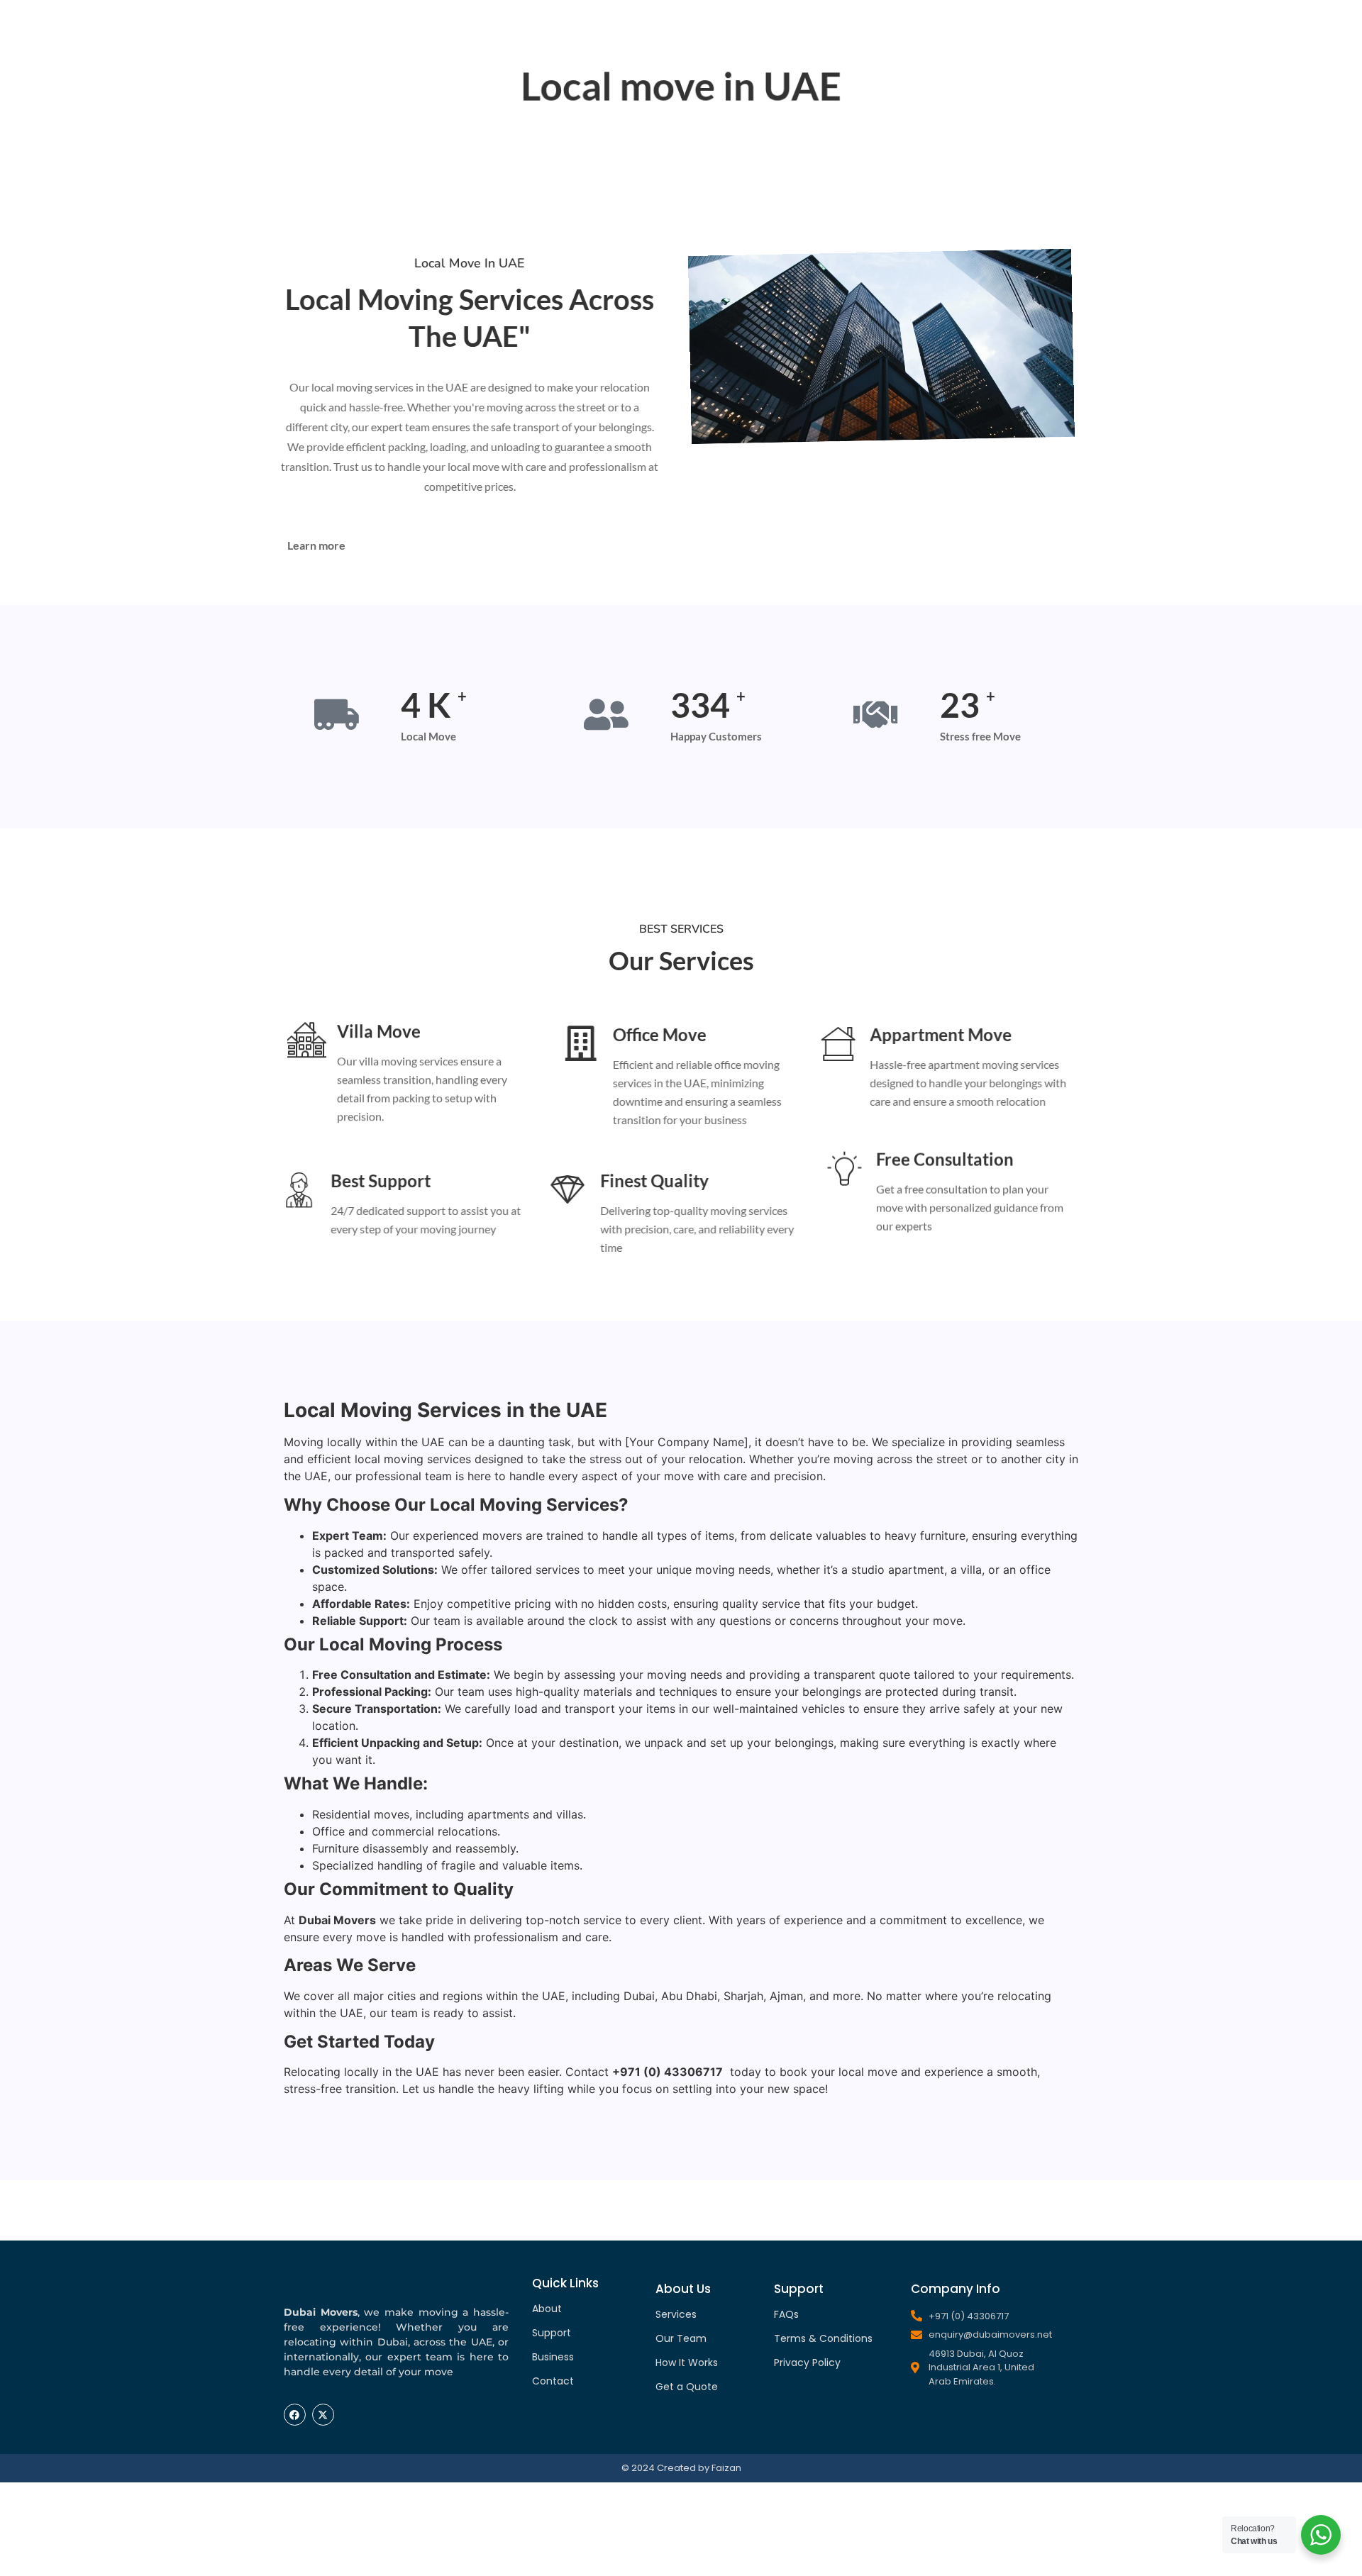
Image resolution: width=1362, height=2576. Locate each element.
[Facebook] (295, 2415)
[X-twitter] (323, 2415)
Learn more (316, 545)
